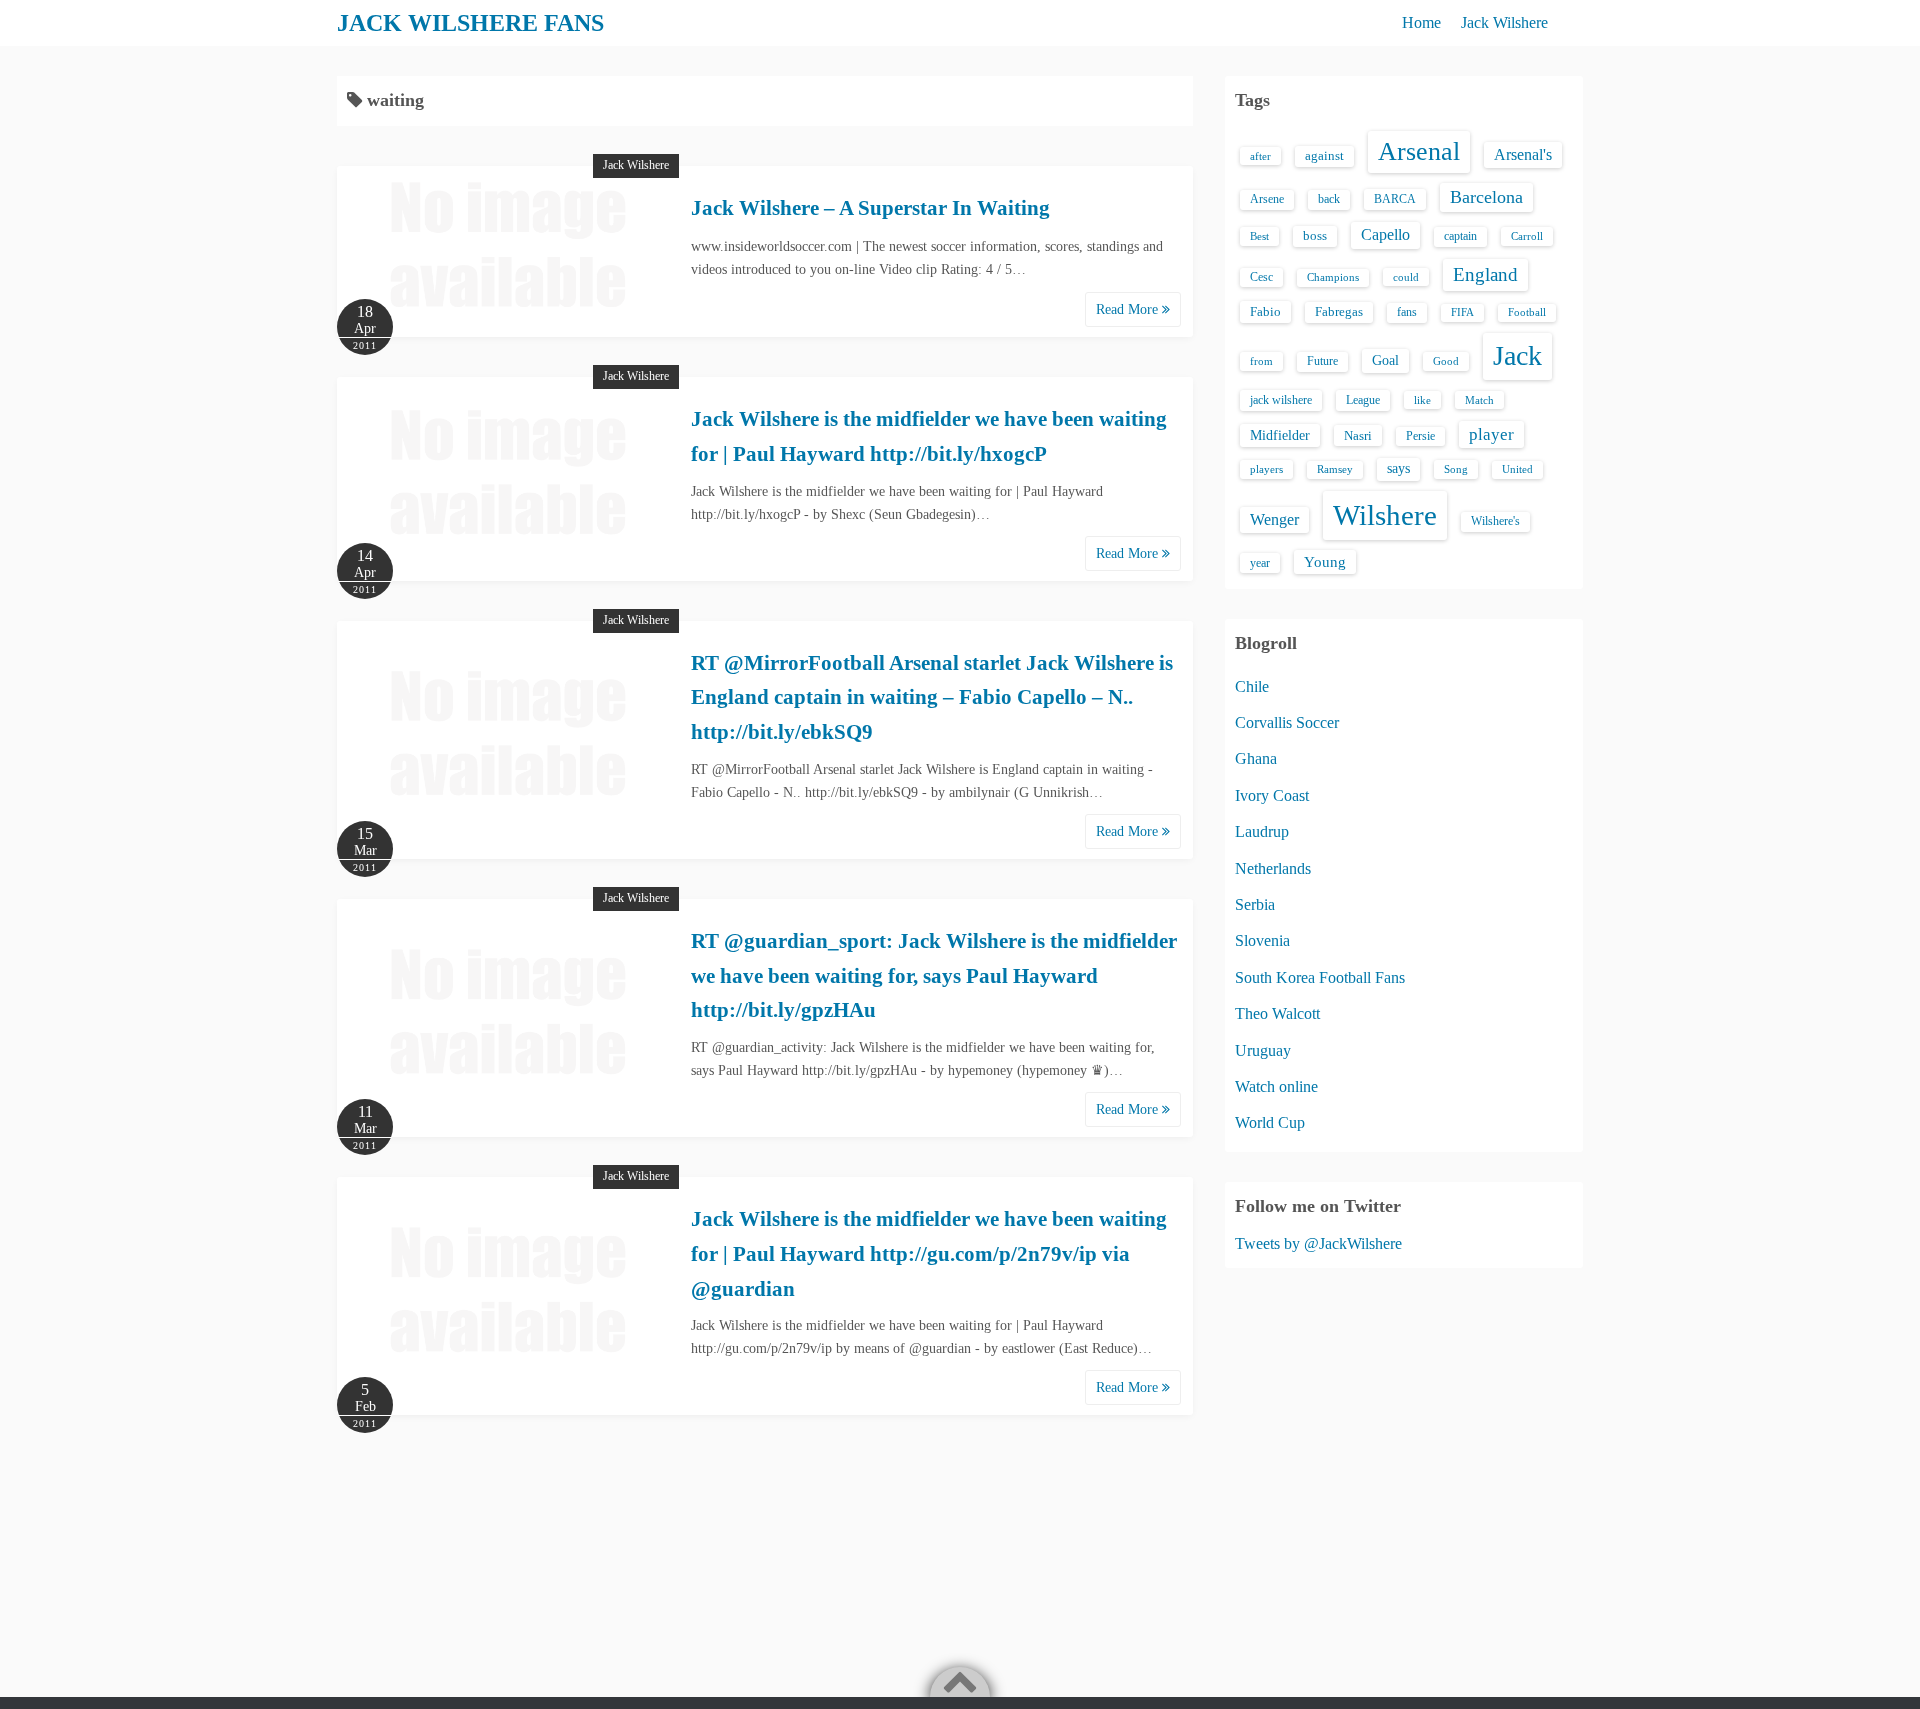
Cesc (1261, 277)
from (1261, 361)
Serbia (1255, 904)
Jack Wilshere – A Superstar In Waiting (870, 208)
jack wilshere (1281, 400)
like (1422, 400)
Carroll (1527, 236)
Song (1456, 469)
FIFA (1462, 312)
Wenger (1274, 519)
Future (1322, 361)
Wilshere (1385, 515)
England (1485, 274)
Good (1446, 361)
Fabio (1265, 311)
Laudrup (1262, 831)
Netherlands (1273, 868)
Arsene (1267, 199)
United (1517, 469)
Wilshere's (1495, 521)
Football (1527, 312)
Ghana (1256, 758)
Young (1325, 562)
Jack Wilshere (1504, 22)
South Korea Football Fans (1320, 977)
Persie (1420, 436)
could (1406, 277)
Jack (1517, 355)
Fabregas (1339, 312)
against (1324, 156)
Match (1479, 400)
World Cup (1270, 1122)
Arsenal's (1523, 154)
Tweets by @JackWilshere (1318, 1243)
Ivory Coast (1272, 795)
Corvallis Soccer (1287, 722)
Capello (1385, 234)
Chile (1252, 686)
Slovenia (1262, 940)
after (1260, 156)
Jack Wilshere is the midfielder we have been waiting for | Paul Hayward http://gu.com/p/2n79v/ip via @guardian (929, 1253)
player (1491, 434)
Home (1421, 22)
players (1266, 469)
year (1260, 563)
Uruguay (1263, 1050)
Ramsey (1335, 469)
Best (1259, 236)
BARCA (1395, 199)
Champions (1333, 277)
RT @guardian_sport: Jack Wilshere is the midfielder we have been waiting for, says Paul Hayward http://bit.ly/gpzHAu (934, 975)
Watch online (1276, 1086)
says (1398, 468)
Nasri (1358, 435)
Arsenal (1419, 151)
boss (1315, 236)
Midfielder (1280, 435)
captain (1460, 236)
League (1363, 400)
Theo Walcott (1277, 1013)
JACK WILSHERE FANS (470, 23)
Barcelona (1486, 197)
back (1329, 199)
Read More (1129, 309)
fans (1407, 312)
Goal (1385, 360)
